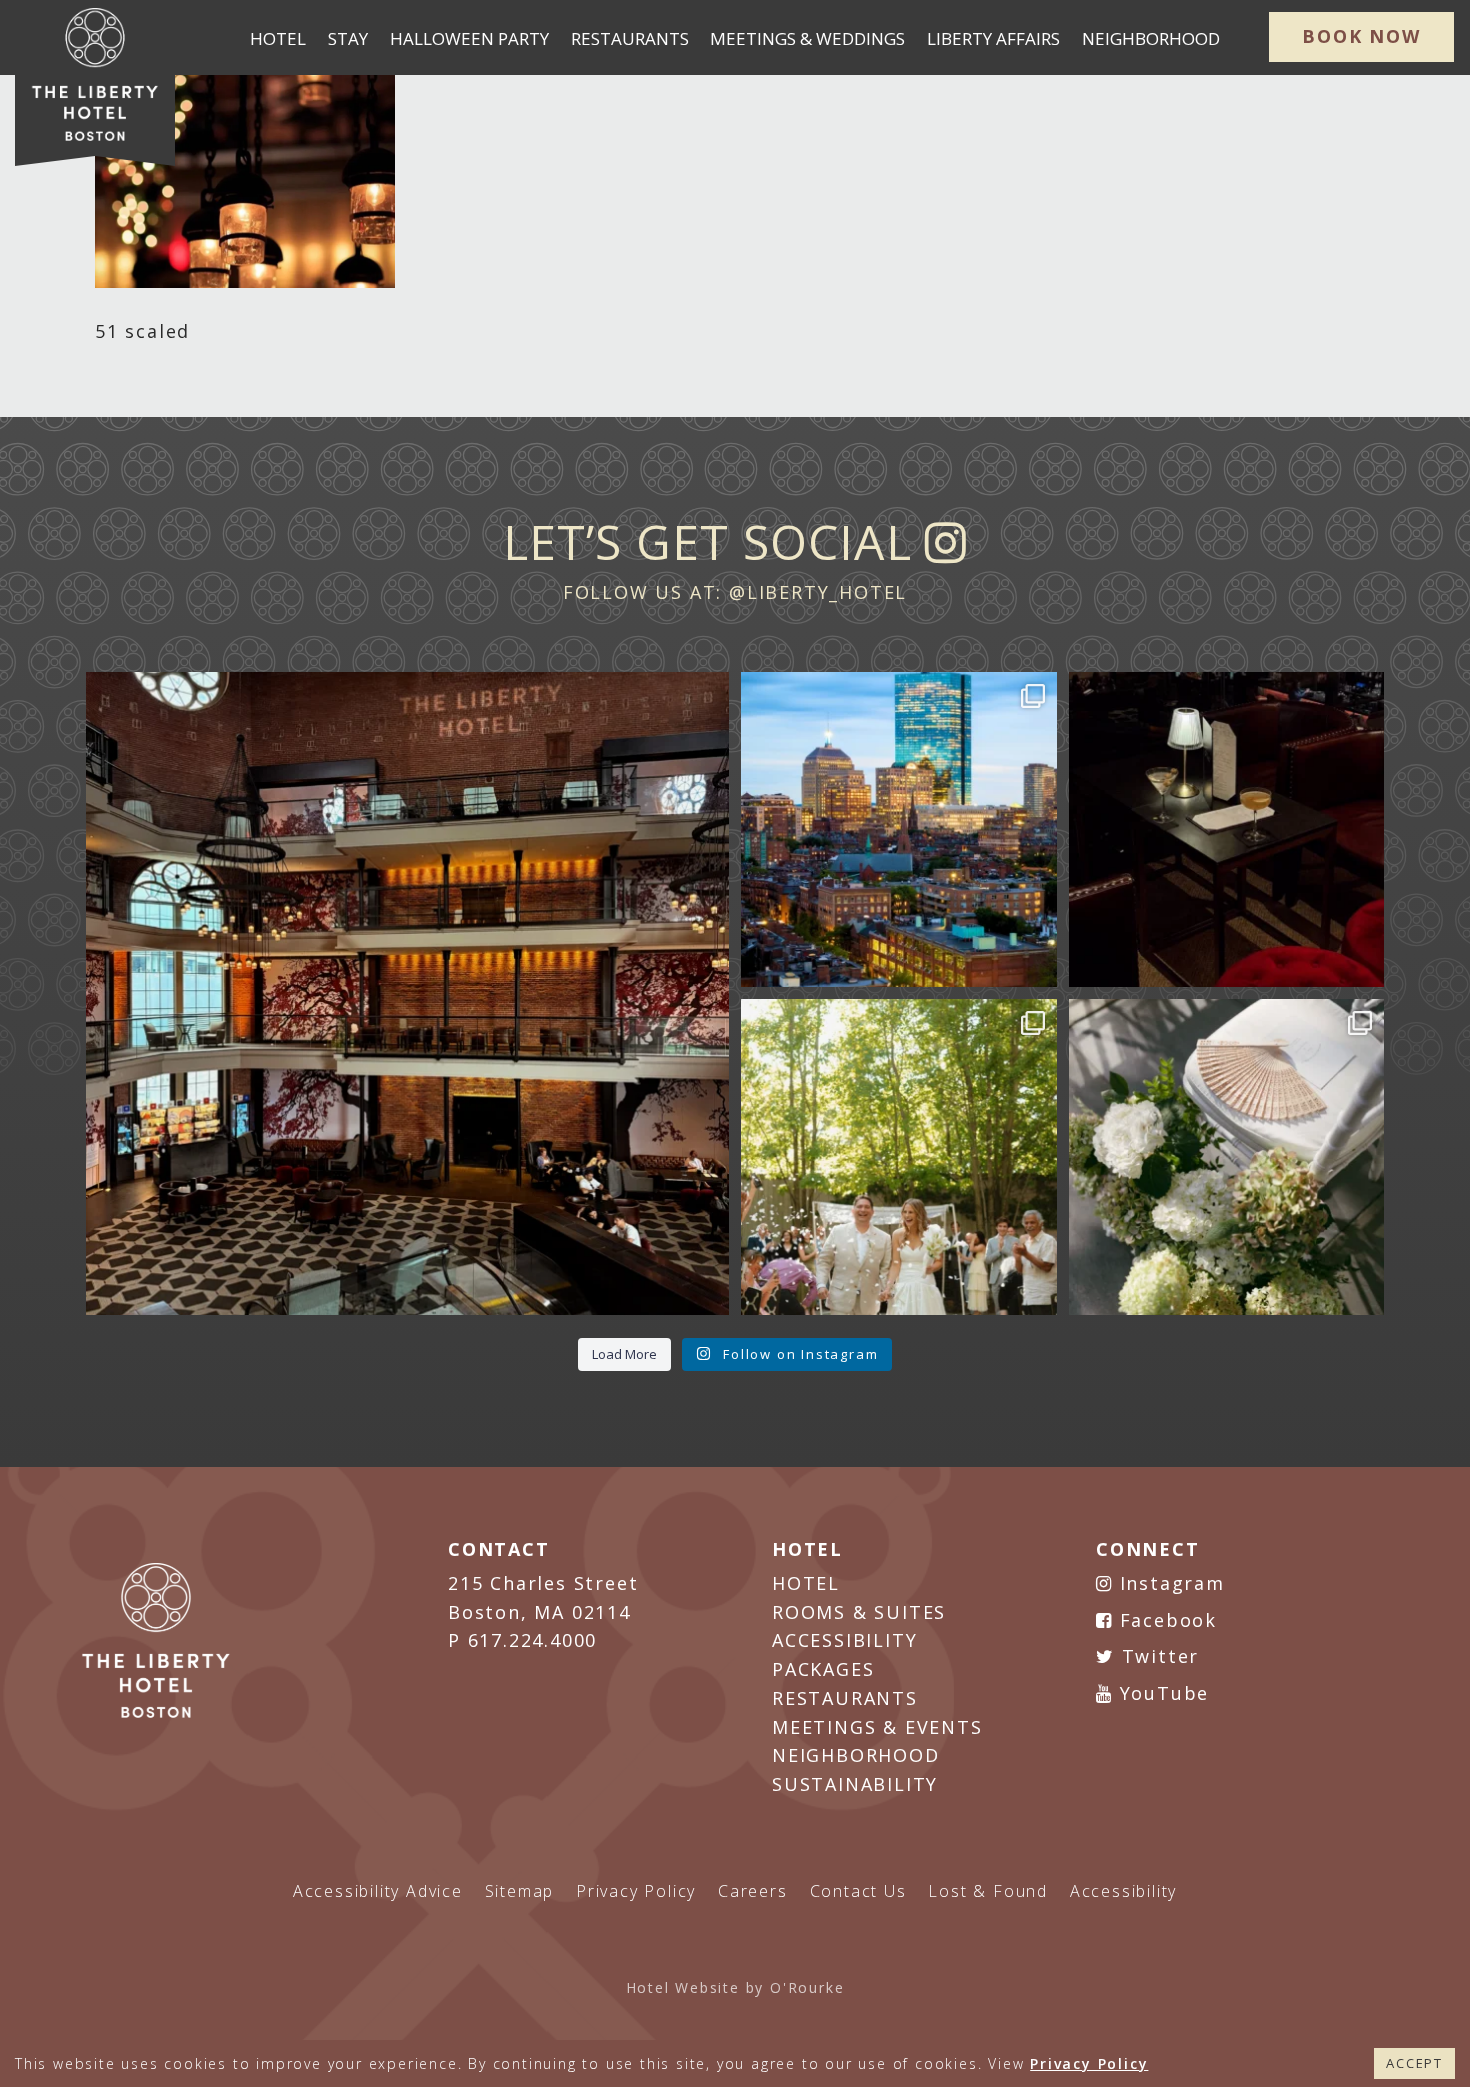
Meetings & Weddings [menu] (807, 38)
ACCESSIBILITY (844, 1640)
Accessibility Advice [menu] (378, 1891)
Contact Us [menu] (858, 1891)
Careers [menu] (753, 1891)
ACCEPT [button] (1414, 2063)
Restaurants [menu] (630, 38)
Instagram (1169, 1583)
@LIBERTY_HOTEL (818, 592)
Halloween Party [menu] (469, 38)
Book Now (1361, 36)
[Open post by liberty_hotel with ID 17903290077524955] (1227, 830)
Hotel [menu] (278, 38)
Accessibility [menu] (1123, 1891)
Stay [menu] (348, 38)
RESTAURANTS (845, 1698)
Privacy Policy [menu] (636, 1891)
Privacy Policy (1089, 2063)
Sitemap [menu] (520, 1891)
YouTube (1161, 1693)
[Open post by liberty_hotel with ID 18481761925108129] (899, 830)
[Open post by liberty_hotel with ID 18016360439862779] (1227, 1157)
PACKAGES (823, 1669)
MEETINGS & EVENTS (877, 1727)
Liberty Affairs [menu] (993, 38)
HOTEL (806, 1583)
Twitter (1157, 1656)
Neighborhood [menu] (1151, 38)
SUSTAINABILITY (855, 1784)
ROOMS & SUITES (859, 1612)
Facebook (1165, 1620)
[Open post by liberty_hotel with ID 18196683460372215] (899, 1157)
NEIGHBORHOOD (856, 1755)
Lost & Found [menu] (988, 1891)
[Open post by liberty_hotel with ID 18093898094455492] (407, 993)
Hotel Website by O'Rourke (735, 1987)
